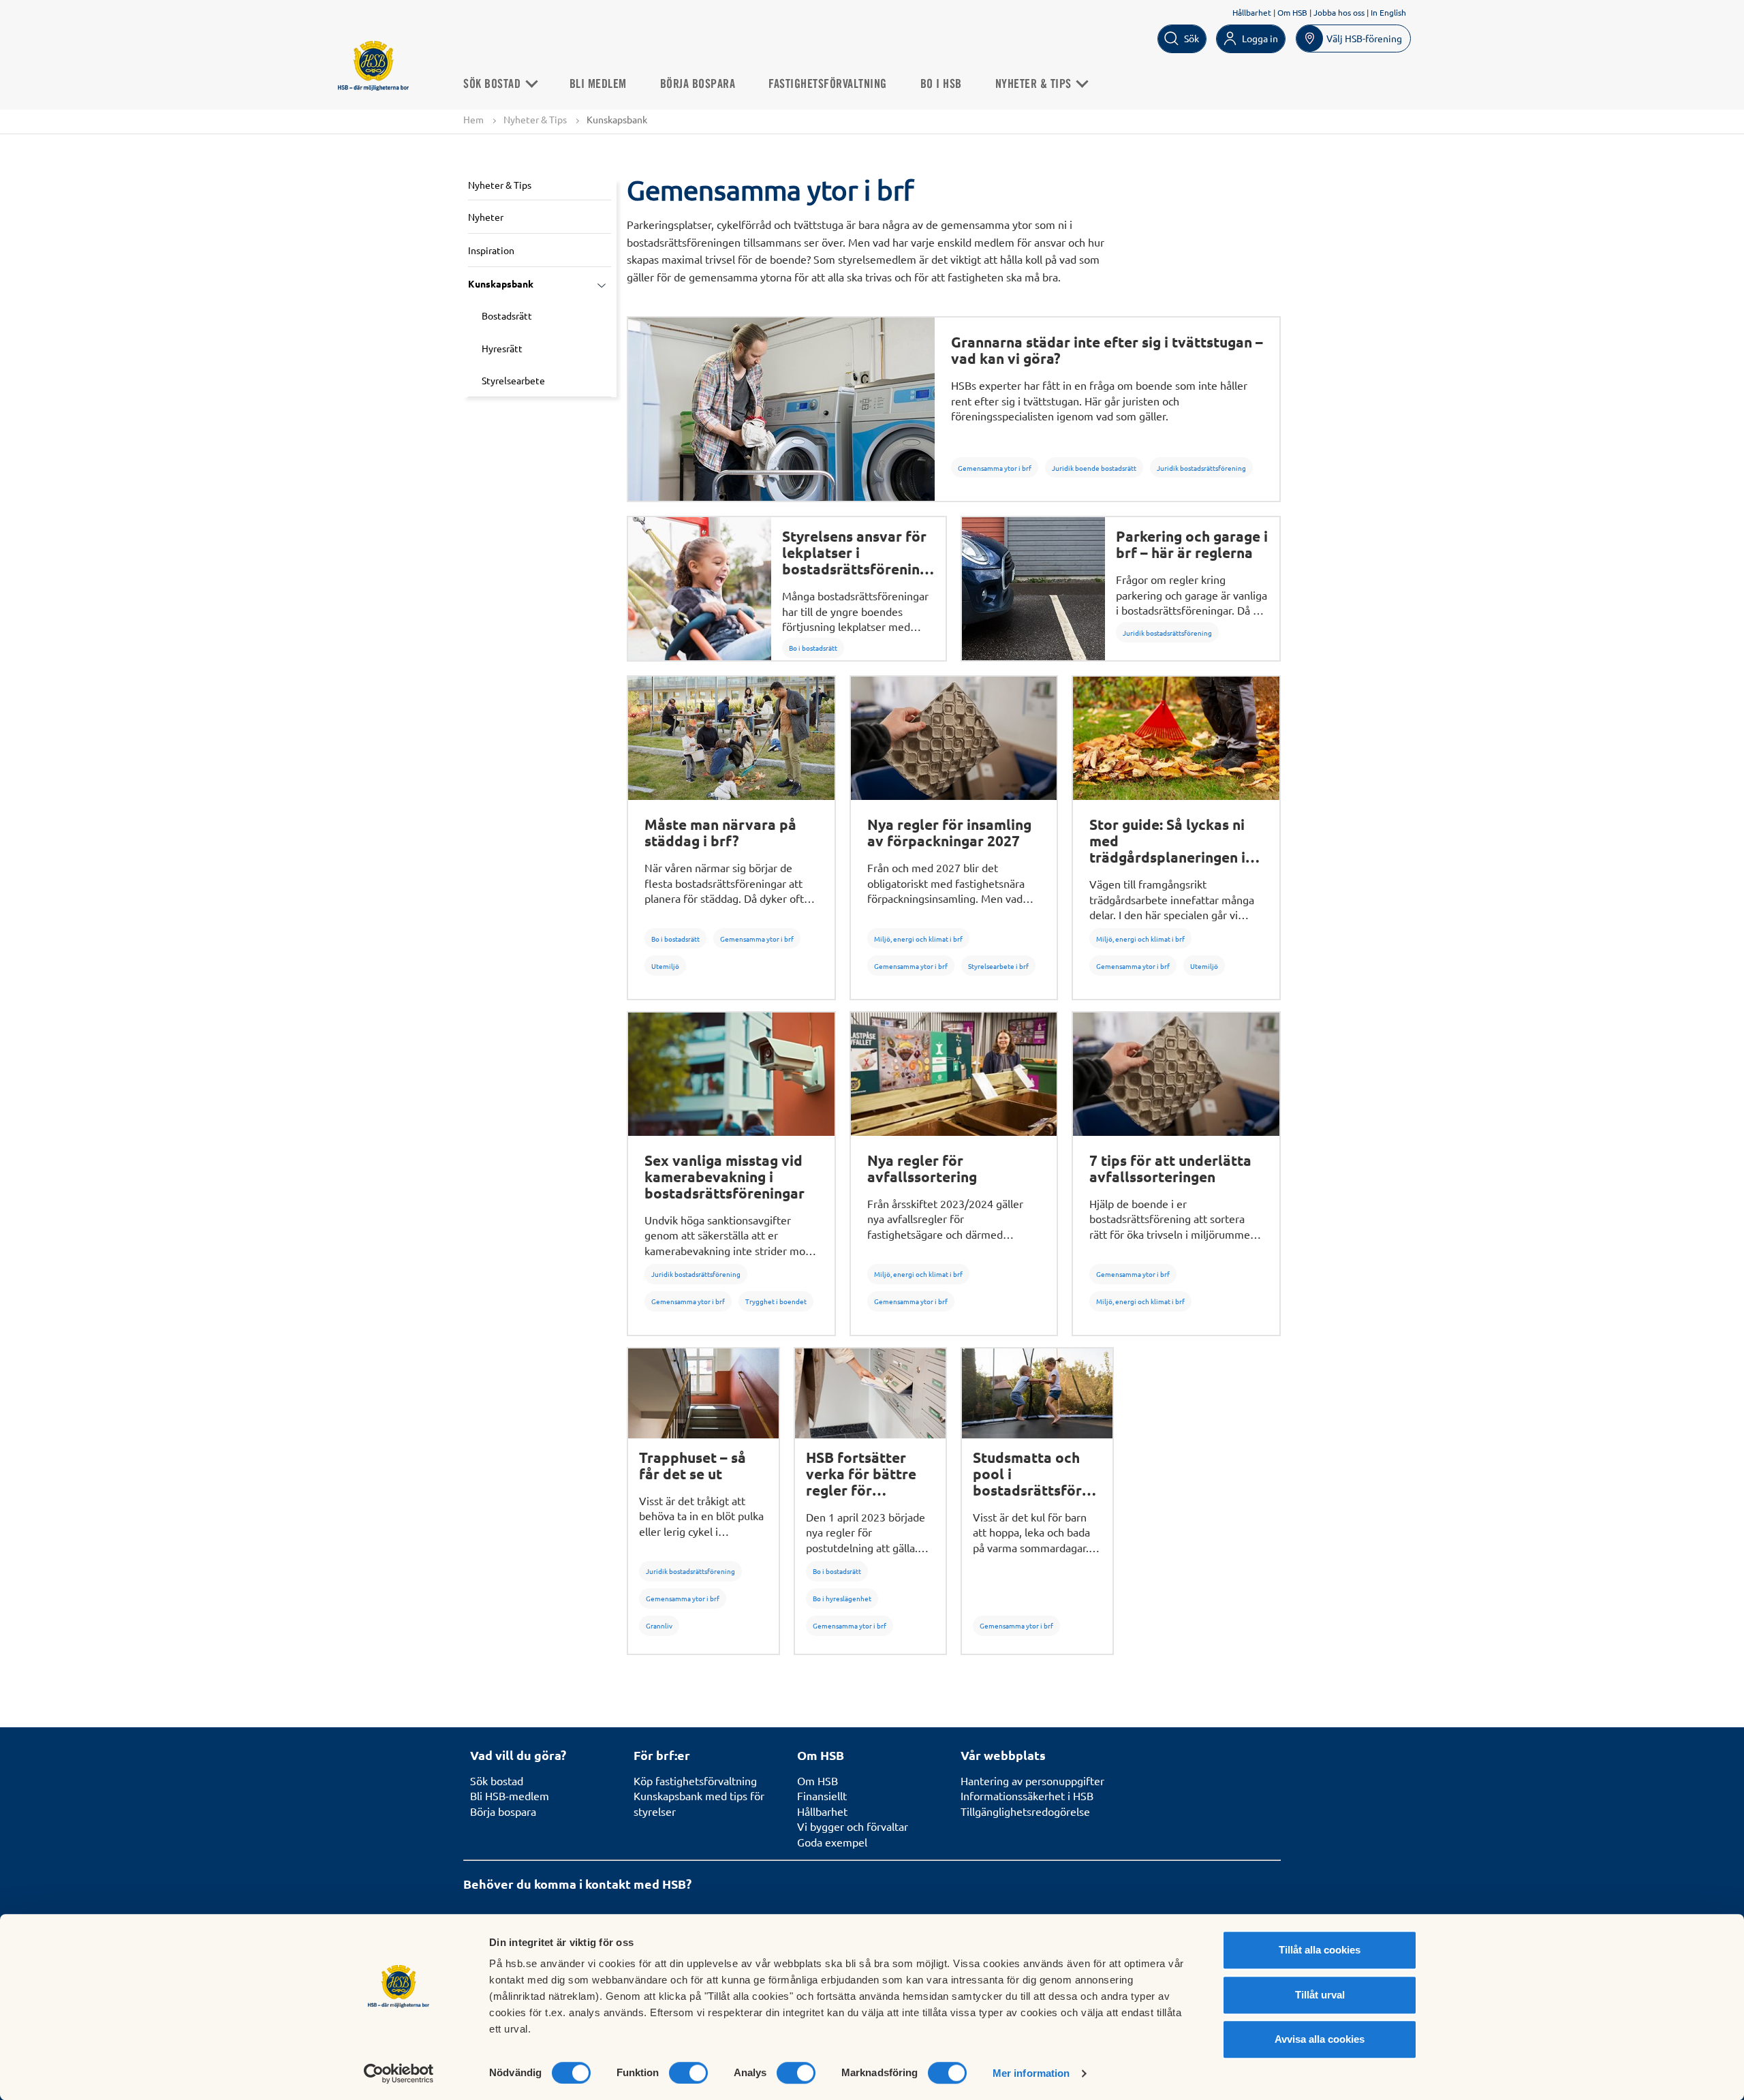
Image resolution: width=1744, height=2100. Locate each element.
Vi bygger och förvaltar (853, 1826)
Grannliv (659, 1625)
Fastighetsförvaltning (828, 84)
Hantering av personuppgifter (1032, 1780)
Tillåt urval (1320, 1995)
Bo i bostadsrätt (813, 648)
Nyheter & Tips (1035, 84)
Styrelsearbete (513, 380)
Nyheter (486, 217)
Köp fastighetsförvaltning (695, 1780)
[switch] (688, 2073)
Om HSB (1292, 12)
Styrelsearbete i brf (998, 966)
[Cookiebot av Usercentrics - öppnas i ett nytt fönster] (399, 2073)
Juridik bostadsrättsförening (1201, 468)
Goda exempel (832, 1842)
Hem (473, 119)
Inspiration (491, 250)
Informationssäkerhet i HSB (1027, 1795)
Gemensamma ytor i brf (995, 468)
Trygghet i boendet (776, 1301)
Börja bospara (698, 84)
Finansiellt (822, 1795)
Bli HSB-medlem (510, 1795)
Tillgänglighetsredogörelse (1025, 1811)
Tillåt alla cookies (1320, 1950)
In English (1388, 12)
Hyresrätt (502, 348)
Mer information (1031, 2073)
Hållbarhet (1252, 12)
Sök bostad (497, 1780)
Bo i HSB (941, 84)
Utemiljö (665, 966)
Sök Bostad (494, 84)
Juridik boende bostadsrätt (1094, 468)
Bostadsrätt (507, 315)
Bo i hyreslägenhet (842, 1598)
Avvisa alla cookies (1320, 2039)
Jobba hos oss (1339, 12)
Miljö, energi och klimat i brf (918, 939)
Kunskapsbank (501, 283)
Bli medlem (598, 84)
